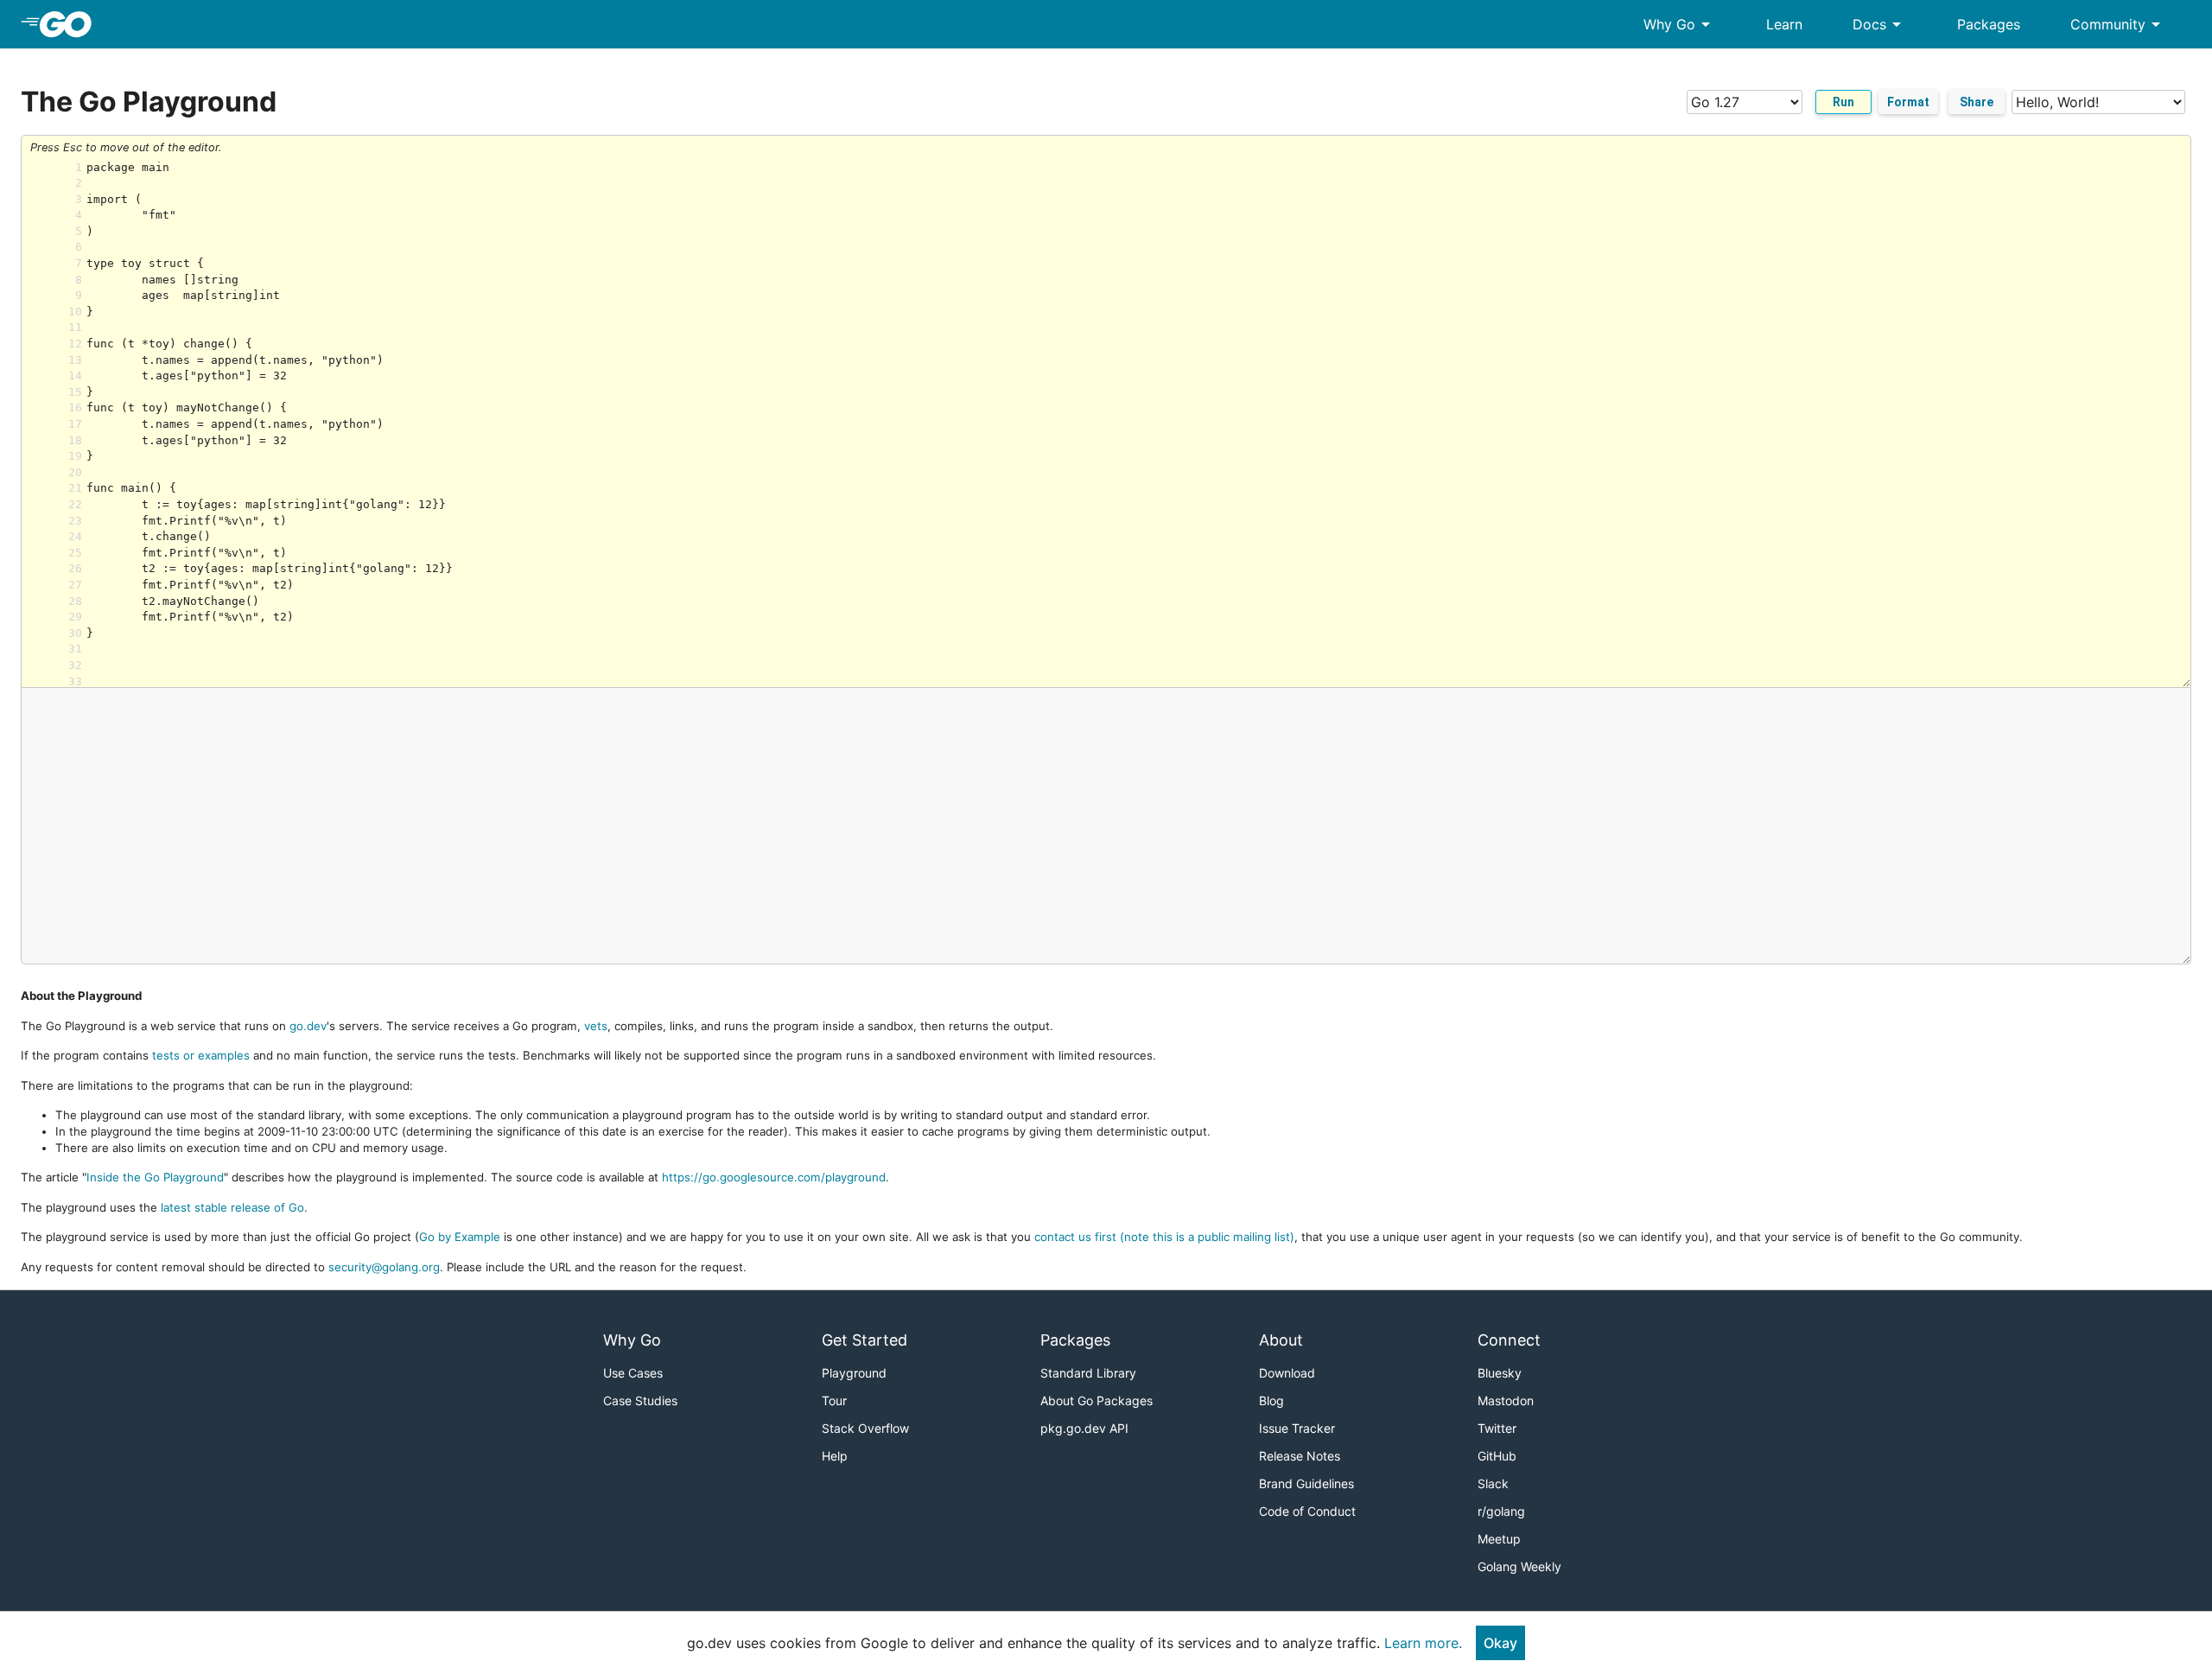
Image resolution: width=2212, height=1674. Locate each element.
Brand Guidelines (1306, 1483)
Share (1977, 102)
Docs (1880, 24)
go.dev (308, 1026)
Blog (1271, 1400)
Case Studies (640, 1400)
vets (596, 1026)
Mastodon (1506, 1400)
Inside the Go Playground (155, 1177)
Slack (1493, 1483)
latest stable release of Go (232, 1207)
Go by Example (460, 1237)
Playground (854, 1373)
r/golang (1501, 1511)
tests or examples (201, 1055)
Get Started (864, 1340)
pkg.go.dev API (1084, 1428)
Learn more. (1423, 1643)
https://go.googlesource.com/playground (774, 1177)
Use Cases (633, 1373)
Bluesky (1500, 1373)
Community (2118, 24)
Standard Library (1088, 1373)
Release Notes (1300, 1456)
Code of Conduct (1307, 1511)
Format (1908, 102)
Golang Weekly (1519, 1566)
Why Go (1680, 24)
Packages (1989, 24)
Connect (1509, 1340)
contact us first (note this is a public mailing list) (1164, 1237)
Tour (834, 1400)
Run (1843, 102)
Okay (1500, 1643)
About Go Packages (1096, 1400)
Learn (1784, 24)
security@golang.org (384, 1267)
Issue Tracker (1297, 1428)
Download (1287, 1373)
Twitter (1497, 1428)
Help (835, 1456)
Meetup (1499, 1539)
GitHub (1497, 1456)
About (1281, 1340)
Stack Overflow (865, 1428)
